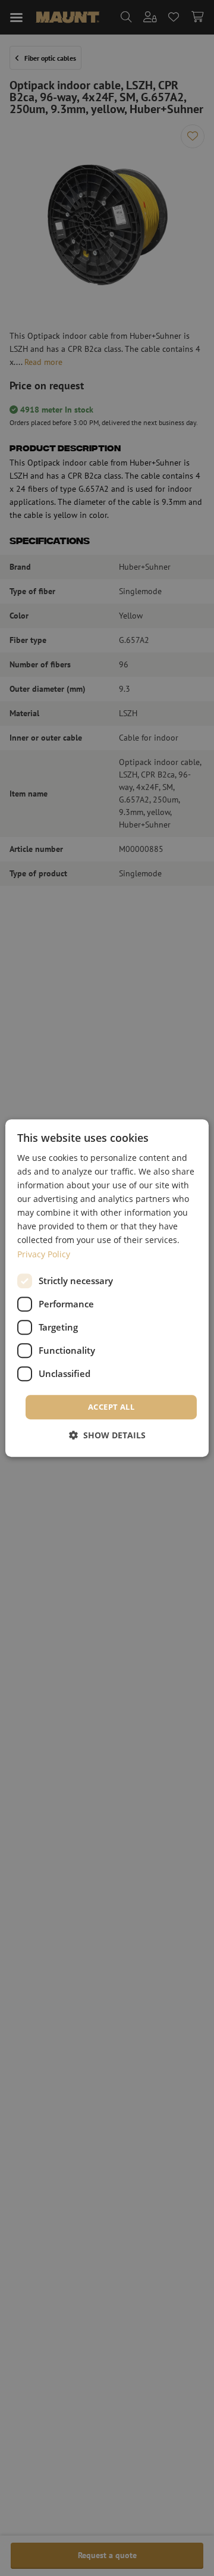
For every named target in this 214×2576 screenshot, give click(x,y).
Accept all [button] (111, 1407)
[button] (107, 1435)
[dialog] (107, 1288)
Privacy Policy (44, 1254)
